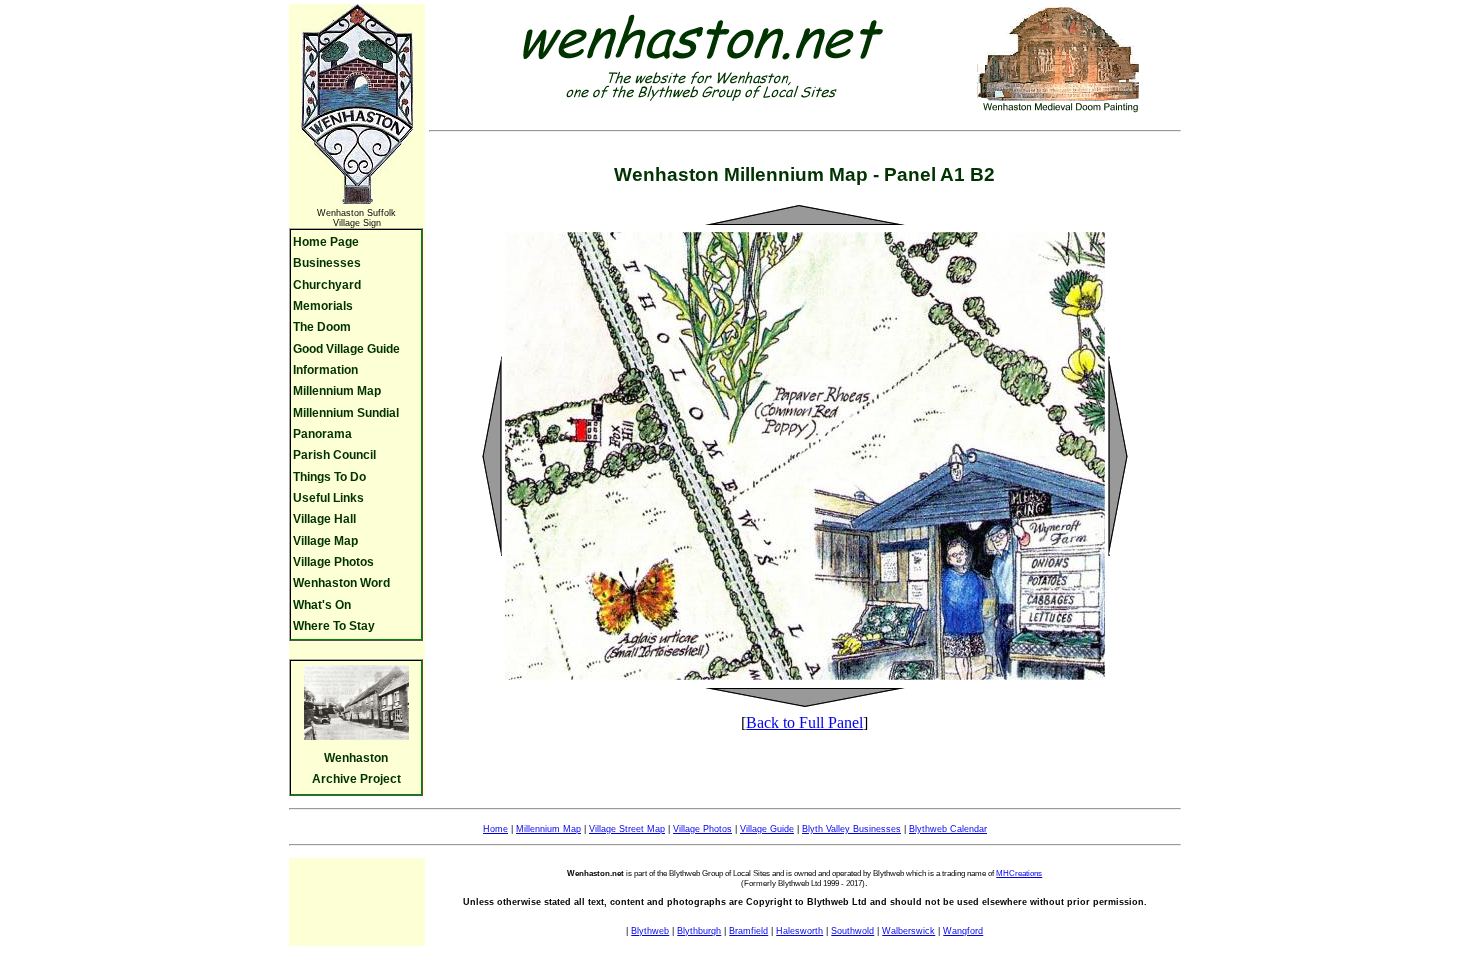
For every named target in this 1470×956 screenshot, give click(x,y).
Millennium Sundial (346, 413)
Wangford (963, 931)
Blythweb (650, 931)
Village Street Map (627, 829)
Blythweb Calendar (948, 829)
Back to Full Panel (804, 722)
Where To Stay (334, 626)
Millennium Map (337, 391)
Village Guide (767, 829)
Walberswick (908, 931)
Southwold (852, 931)
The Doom (322, 327)
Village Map (325, 541)
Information (325, 370)
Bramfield (748, 931)
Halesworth (799, 931)
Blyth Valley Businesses (851, 829)
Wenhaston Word (341, 583)
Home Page (326, 242)
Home (495, 829)
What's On (322, 605)
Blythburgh (699, 931)
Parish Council (334, 455)
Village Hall (324, 519)
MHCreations (1019, 873)
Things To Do (329, 477)
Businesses (327, 263)
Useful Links (328, 498)
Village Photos (333, 562)
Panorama (322, 434)
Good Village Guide (346, 349)
